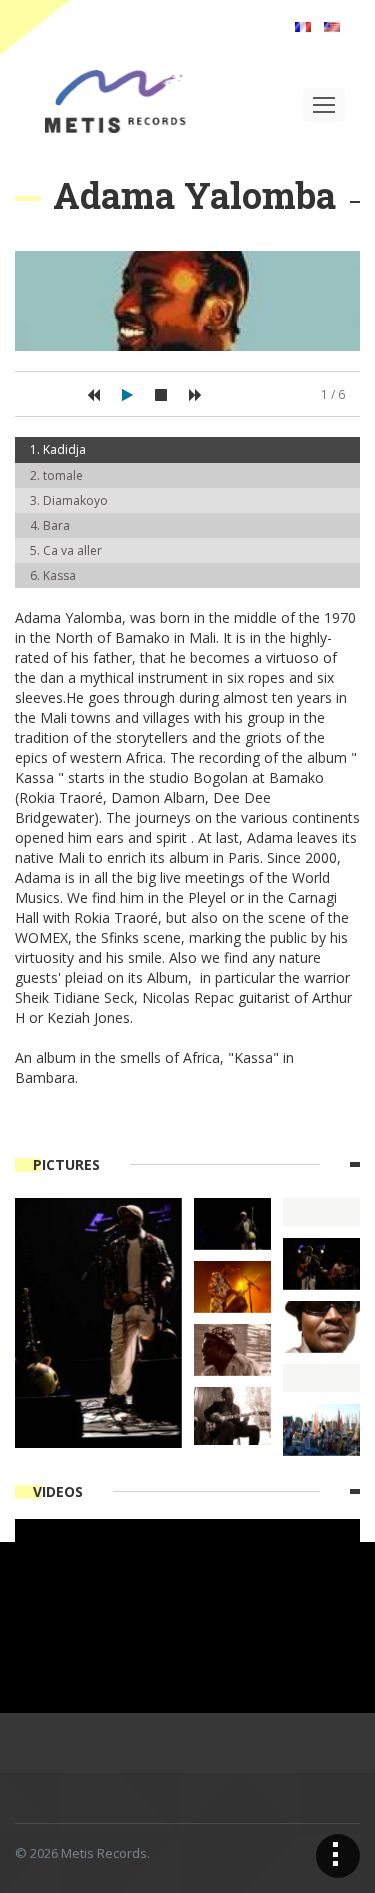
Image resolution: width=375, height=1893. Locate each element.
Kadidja (64, 449)
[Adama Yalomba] (98, 1321)
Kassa (59, 575)
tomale (63, 475)
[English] (332, 25)
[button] (93, 395)
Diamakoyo (75, 500)
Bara (56, 525)
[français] (303, 25)
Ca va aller (72, 550)
